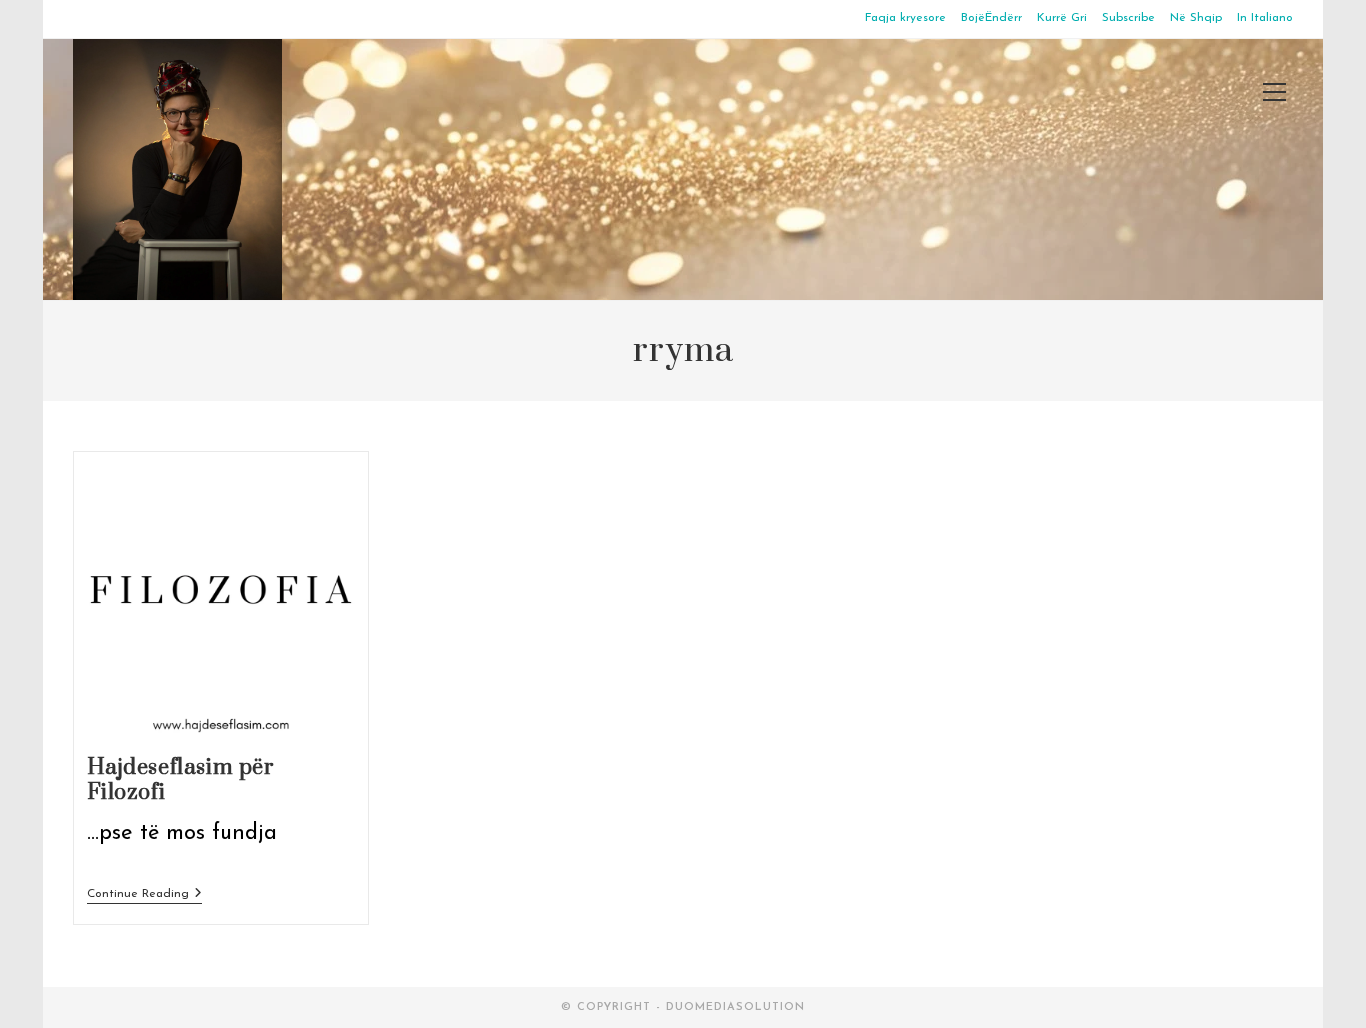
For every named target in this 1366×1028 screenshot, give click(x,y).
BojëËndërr (991, 18)
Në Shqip (1196, 18)
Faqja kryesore (905, 18)
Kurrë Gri (1062, 18)
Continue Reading (144, 895)
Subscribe (1128, 18)
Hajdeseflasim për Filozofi (181, 780)
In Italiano (1265, 18)
